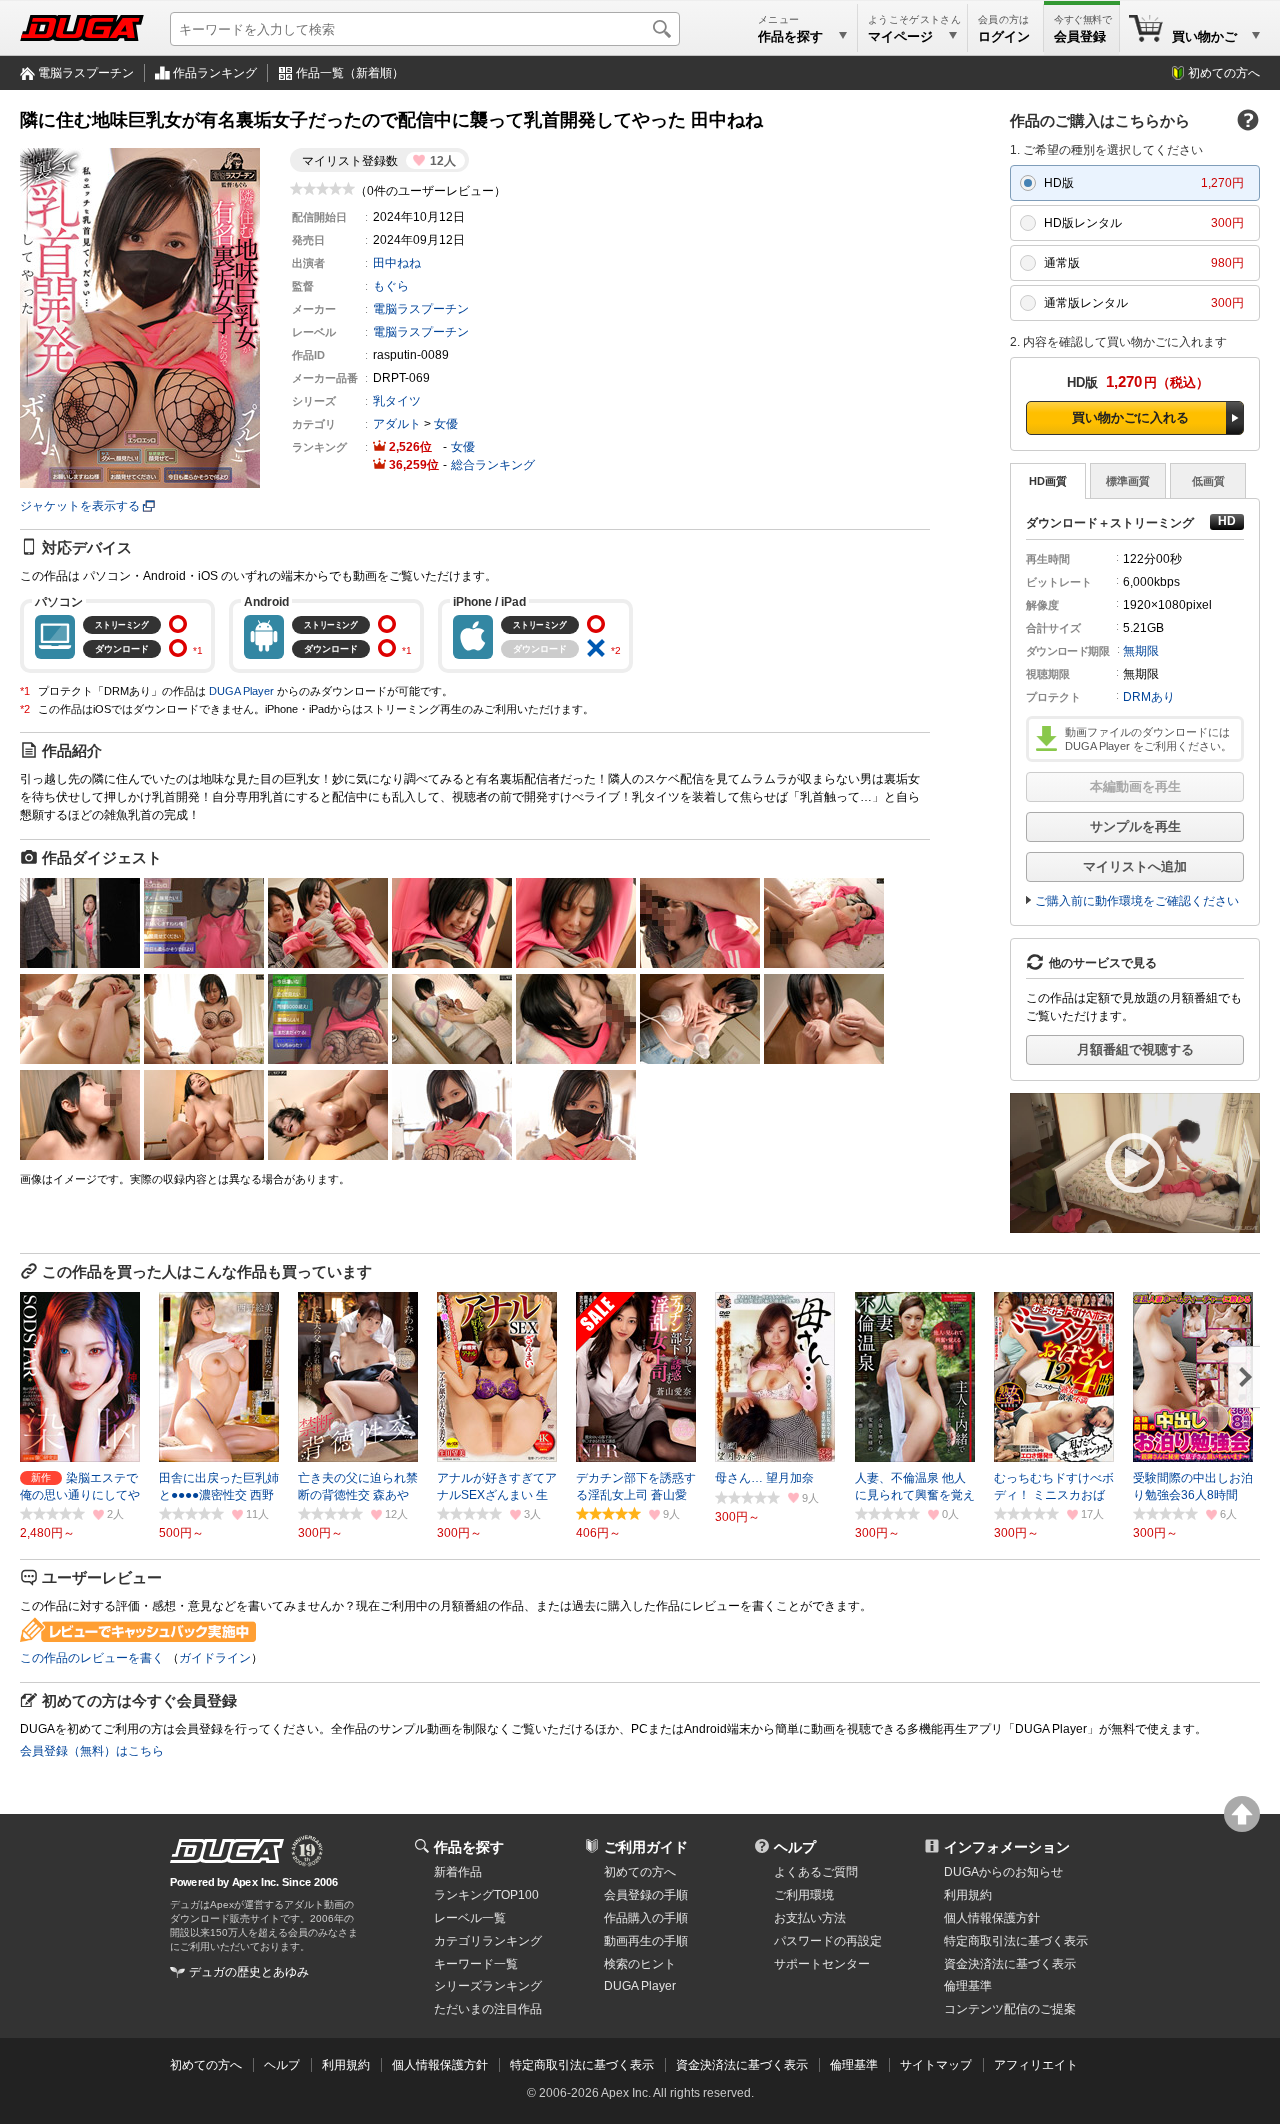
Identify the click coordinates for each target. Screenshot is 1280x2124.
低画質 (1208, 481)
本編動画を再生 (1135, 786)
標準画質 (1128, 481)
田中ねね (397, 263)
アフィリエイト (1036, 2065)
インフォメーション (1007, 1847)
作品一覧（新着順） (350, 73)
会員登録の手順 (646, 1895)
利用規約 (968, 1895)
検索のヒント (640, 1964)
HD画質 (1048, 481)
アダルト (397, 424)
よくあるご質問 (816, 1872)
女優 (446, 424)
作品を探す (469, 1847)
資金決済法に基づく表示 (742, 2065)
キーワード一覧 (476, 1964)
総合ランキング (493, 465)
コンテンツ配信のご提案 (1010, 2009)
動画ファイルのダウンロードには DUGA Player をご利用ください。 (1148, 739)
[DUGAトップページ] (82, 28)
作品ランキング (215, 73)
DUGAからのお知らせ (1003, 1872)
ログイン (1004, 36)
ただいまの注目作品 (488, 2009)
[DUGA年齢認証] (227, 1851)
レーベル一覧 (470, 1918)
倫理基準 (968, 1986)
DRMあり (1149, 697)
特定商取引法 (1016, 1941)
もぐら (391, 286)
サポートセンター (822, 1964)
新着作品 (458, 1872)
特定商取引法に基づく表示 (582, 2065)
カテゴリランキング (488, 1941)
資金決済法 (1010, 1964)
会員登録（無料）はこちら (92, 1751)
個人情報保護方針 (992, 1918)
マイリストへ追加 (1135, 866)
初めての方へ (1224, 73)
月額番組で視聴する (1135, 1049)
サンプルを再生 (1135, 826)
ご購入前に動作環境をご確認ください (1137, 901)
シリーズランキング (488, 1986)
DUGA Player (241, 691)
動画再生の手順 (646, 1941)
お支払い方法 (810, 1918)
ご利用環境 (804, 1895)
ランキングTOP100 (486, 1895)
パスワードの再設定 (828, 1941)
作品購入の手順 (646, 1918)
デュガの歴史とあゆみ (249, 1972)
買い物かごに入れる (1130, 417)
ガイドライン (215, 1658)
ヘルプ (795, 1847)
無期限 (1141, 651)
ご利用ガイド (646, 1847)
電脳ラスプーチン (86, 73)
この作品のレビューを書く (92, 1658)
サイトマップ (936, 2065)
